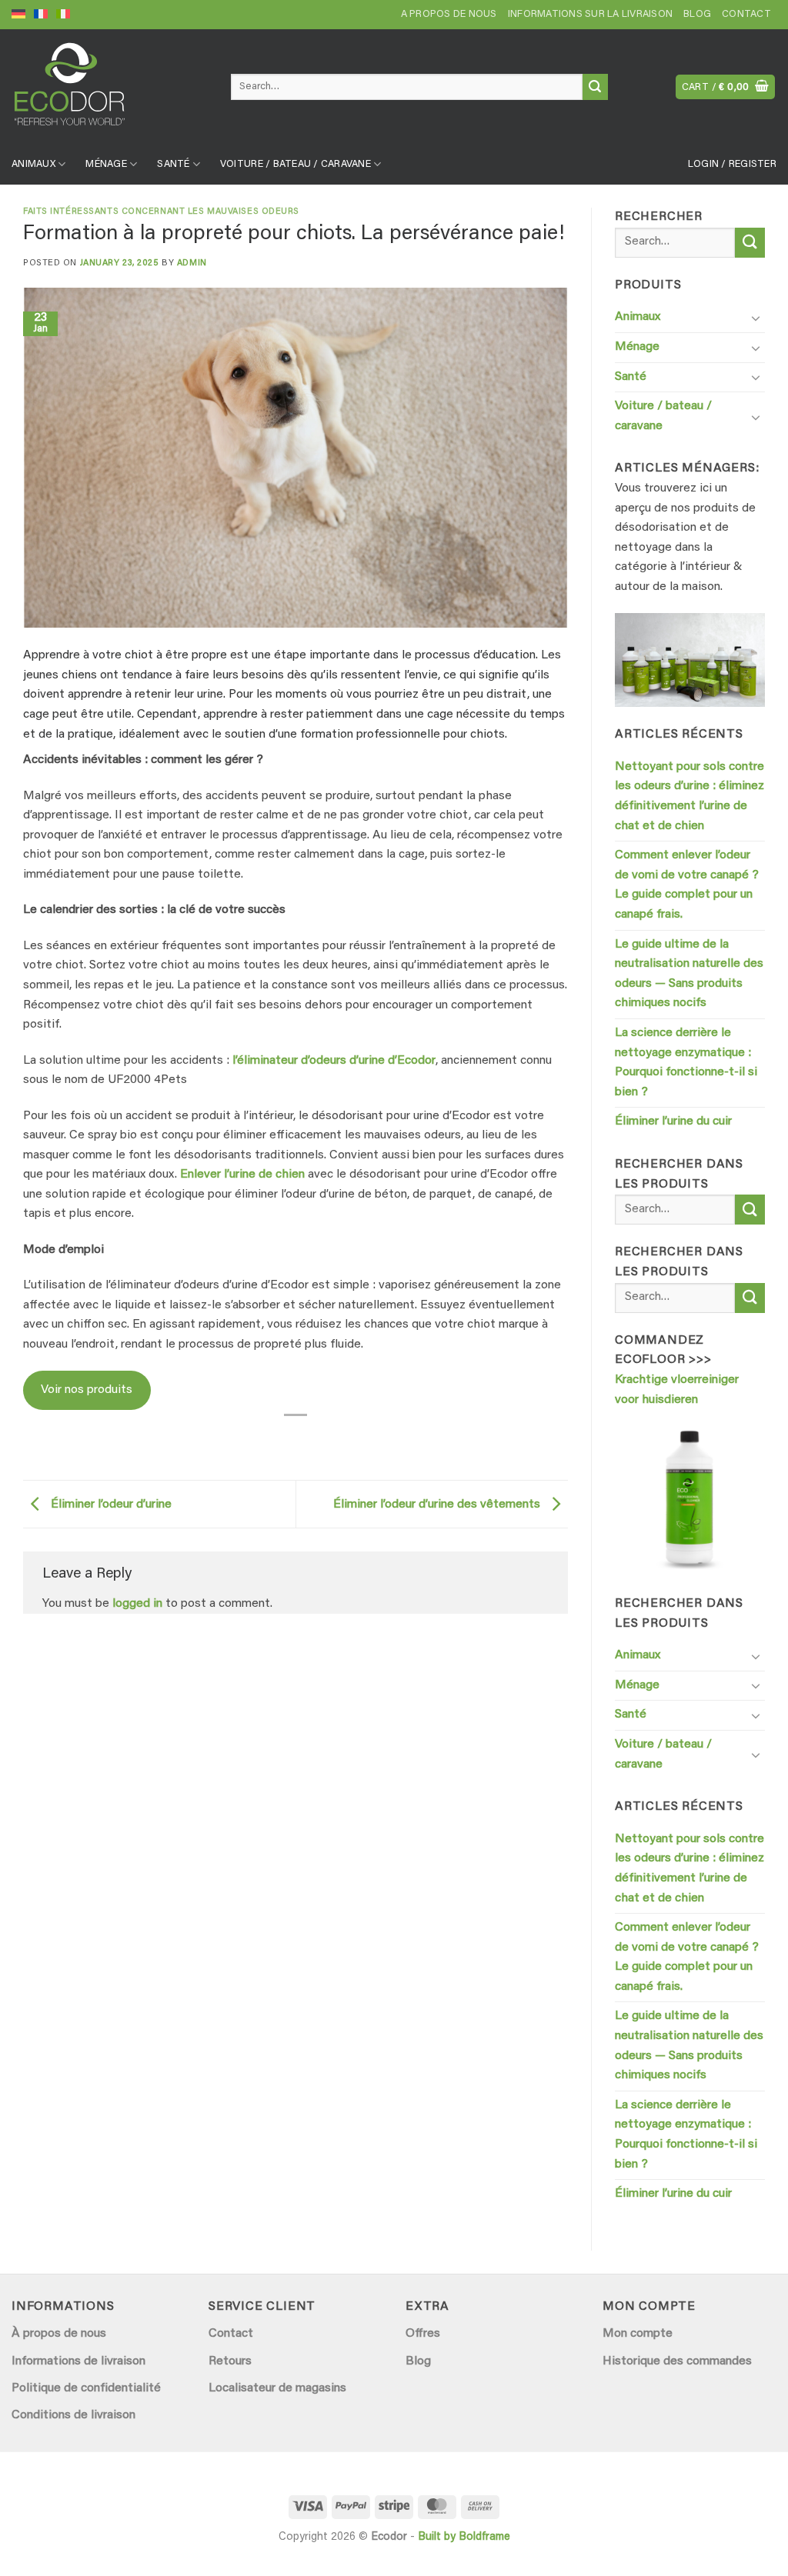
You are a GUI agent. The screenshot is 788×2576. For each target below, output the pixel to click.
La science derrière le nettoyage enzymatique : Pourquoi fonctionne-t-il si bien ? (686, 1063)
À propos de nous (59, 2334)
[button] (726, 87)
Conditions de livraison (73, 2415)
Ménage (106, 165)
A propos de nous (449, 15)
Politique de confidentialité (86, 2388)
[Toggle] (756, 318)
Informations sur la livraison (590, 15)
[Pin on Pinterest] (324, 1437)
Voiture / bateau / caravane (295, 165)
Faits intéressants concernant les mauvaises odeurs (161, 212)
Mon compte (638, 2334)
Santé (173, 165)
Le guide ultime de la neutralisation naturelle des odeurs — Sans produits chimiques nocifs (689, 974)
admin (192, 263)
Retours (230, 2361)
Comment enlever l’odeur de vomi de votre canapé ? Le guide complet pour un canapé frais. (687, 885)
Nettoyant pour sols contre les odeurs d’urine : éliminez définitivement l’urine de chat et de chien (689, 796)
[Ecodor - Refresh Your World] (110, 90)
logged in (137, 1604)
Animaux (33, 165)
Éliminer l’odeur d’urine (110, 1505)
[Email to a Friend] (296, 1437)
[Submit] (595, 87)
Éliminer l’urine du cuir (673, 1121)
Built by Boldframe (464, 2537)
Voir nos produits (87, 1390)
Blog (697, 15)
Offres (423, 2334)
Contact (746, 15)
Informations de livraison (78, 2361)
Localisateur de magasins (277, 2388)
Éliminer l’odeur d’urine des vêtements (438, 1505)
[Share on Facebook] (267, 1437)
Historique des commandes (677, 2361)
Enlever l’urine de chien (242, 1175)
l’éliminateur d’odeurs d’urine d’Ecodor (334, 1061)
